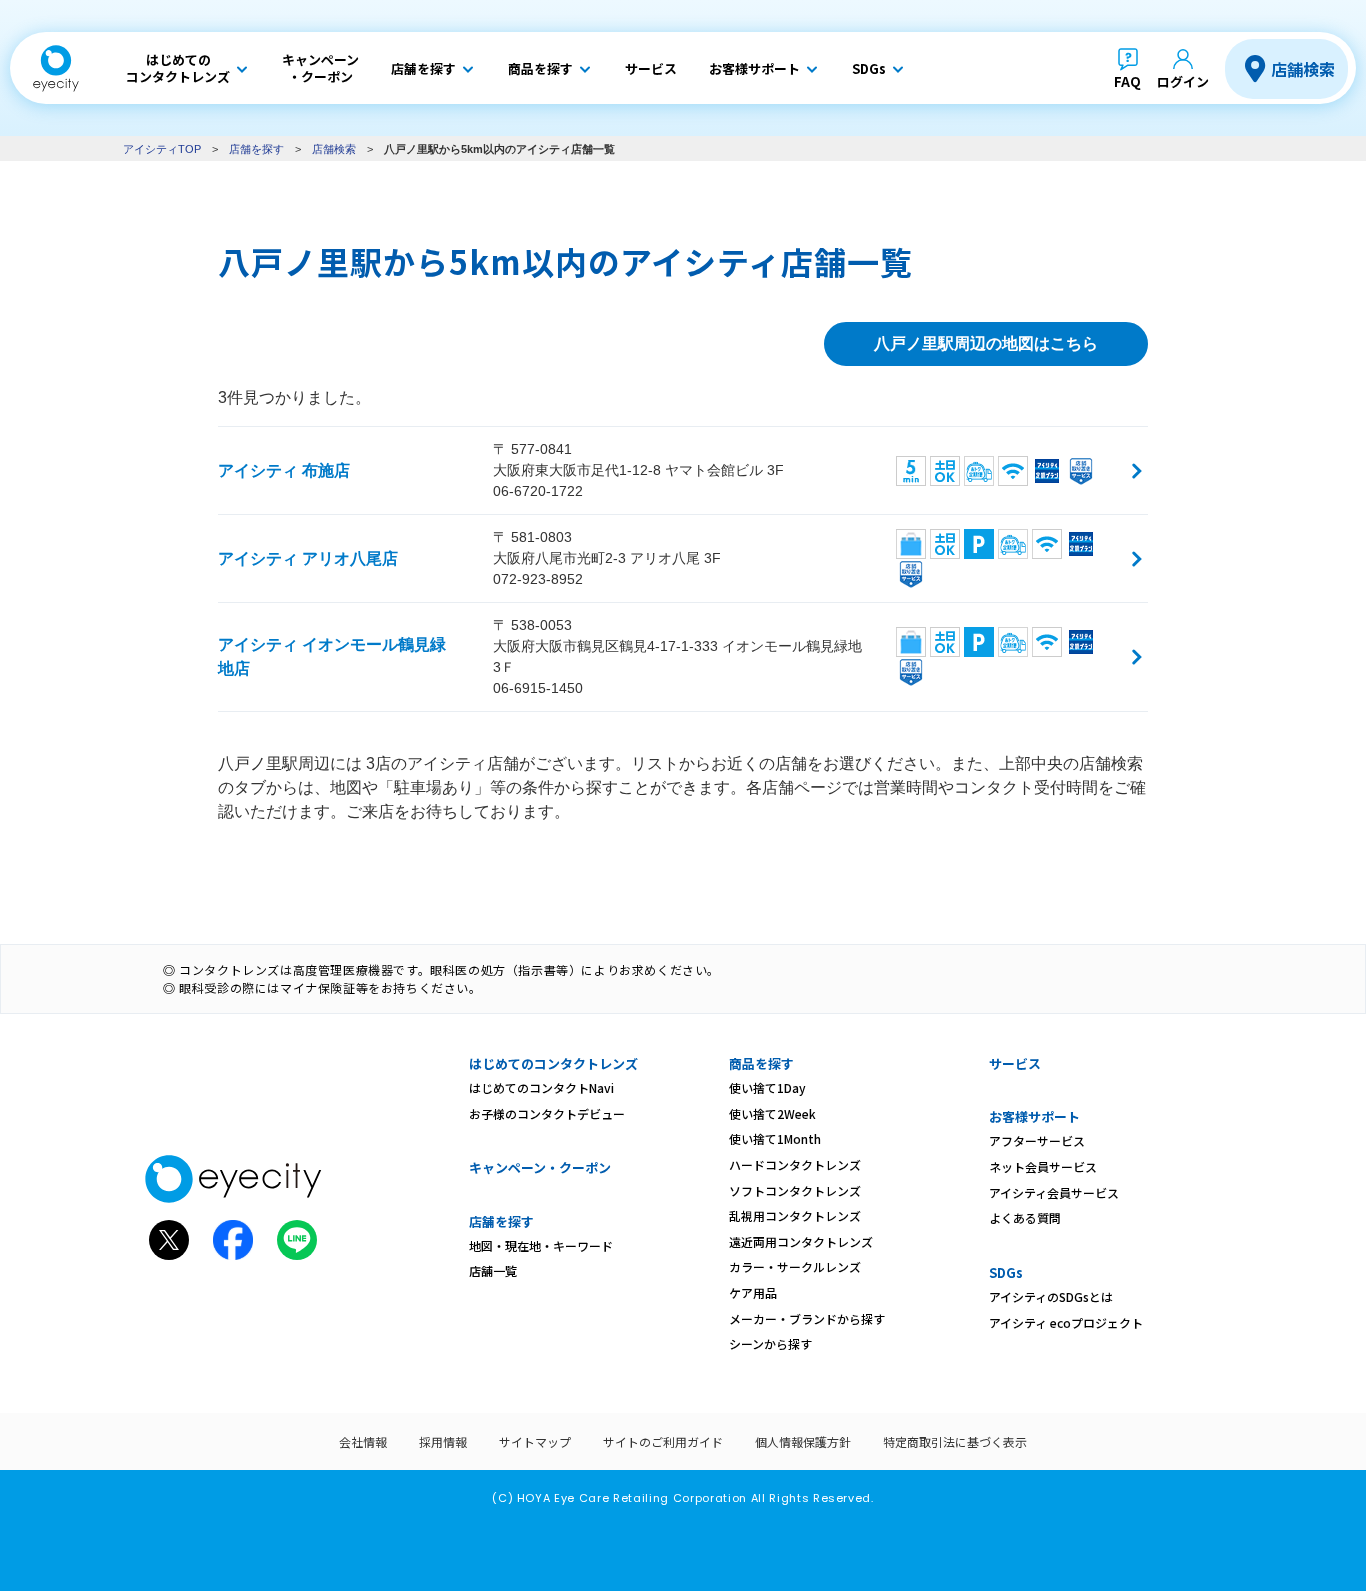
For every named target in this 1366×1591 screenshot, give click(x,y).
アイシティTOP (162, 149)
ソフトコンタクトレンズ (795, 1190)
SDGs (1006, 1272)
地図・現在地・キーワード (541, 1245)
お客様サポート (1034, 1116)
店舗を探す (256, 149)
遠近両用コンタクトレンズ (801, 1241)
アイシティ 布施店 (284, 470)
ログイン (1183, 81)
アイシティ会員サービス (1054, 1192)
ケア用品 (753, 1292)
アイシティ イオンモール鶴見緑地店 (332, 656)
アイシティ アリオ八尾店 (308, 558)
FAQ (1127, 81)
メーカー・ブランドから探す (807, 1318)
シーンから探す (770, 1343)
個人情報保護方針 (803, 1441)
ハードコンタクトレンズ (795, 1164)
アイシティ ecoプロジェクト (1066, 1322)
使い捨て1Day (767, 1087)
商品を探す (761, 1063)
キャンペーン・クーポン (540, 1167)
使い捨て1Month (775, 1138)
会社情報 (363, 1441)
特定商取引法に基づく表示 (955, 1441)
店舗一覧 (493, 1270)
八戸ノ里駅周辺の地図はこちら (986, 343)
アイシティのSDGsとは (1051, 1296)
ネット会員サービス (1043, 1166)
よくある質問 (1025, 1217)
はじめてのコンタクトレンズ (553, 1063)
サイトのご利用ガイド (663, 1441)
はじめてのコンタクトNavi (541, 1087)
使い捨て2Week (772, 1113)
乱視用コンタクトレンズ (795, 1215)
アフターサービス (1037, 1140)
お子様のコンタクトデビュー (547, 1113)
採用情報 (443, 1441)
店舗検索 (1303, 69)
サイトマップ (535, 1441)
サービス (1015, 1063)
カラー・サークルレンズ (795, 1266)
